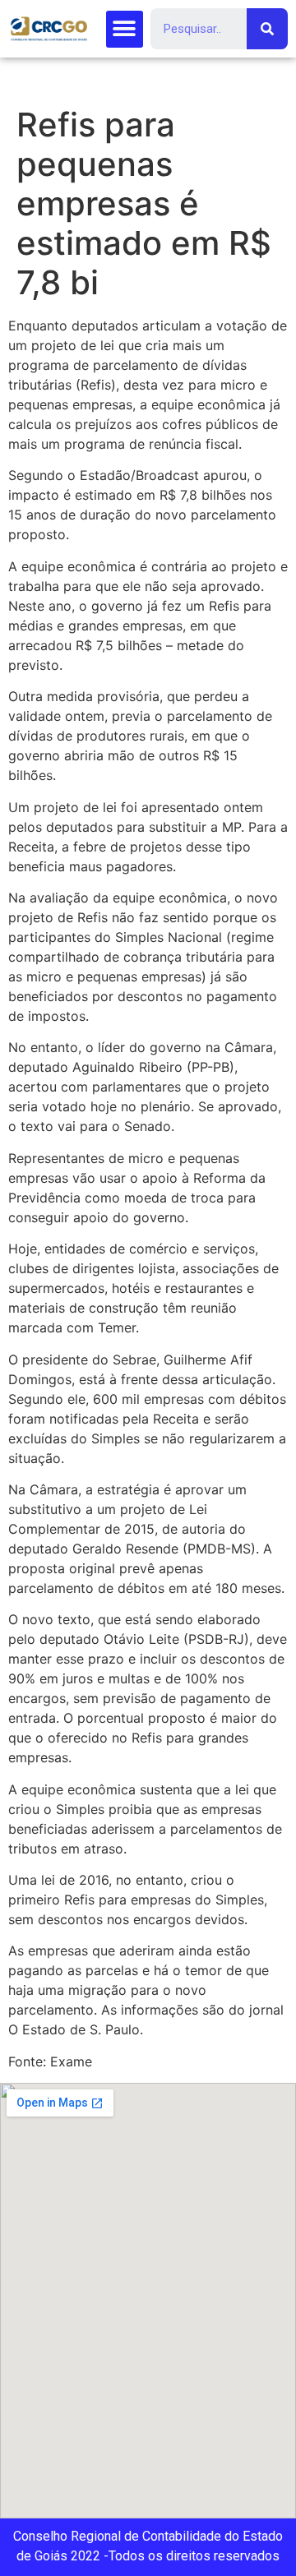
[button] (125, 29)
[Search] (267, 29)
